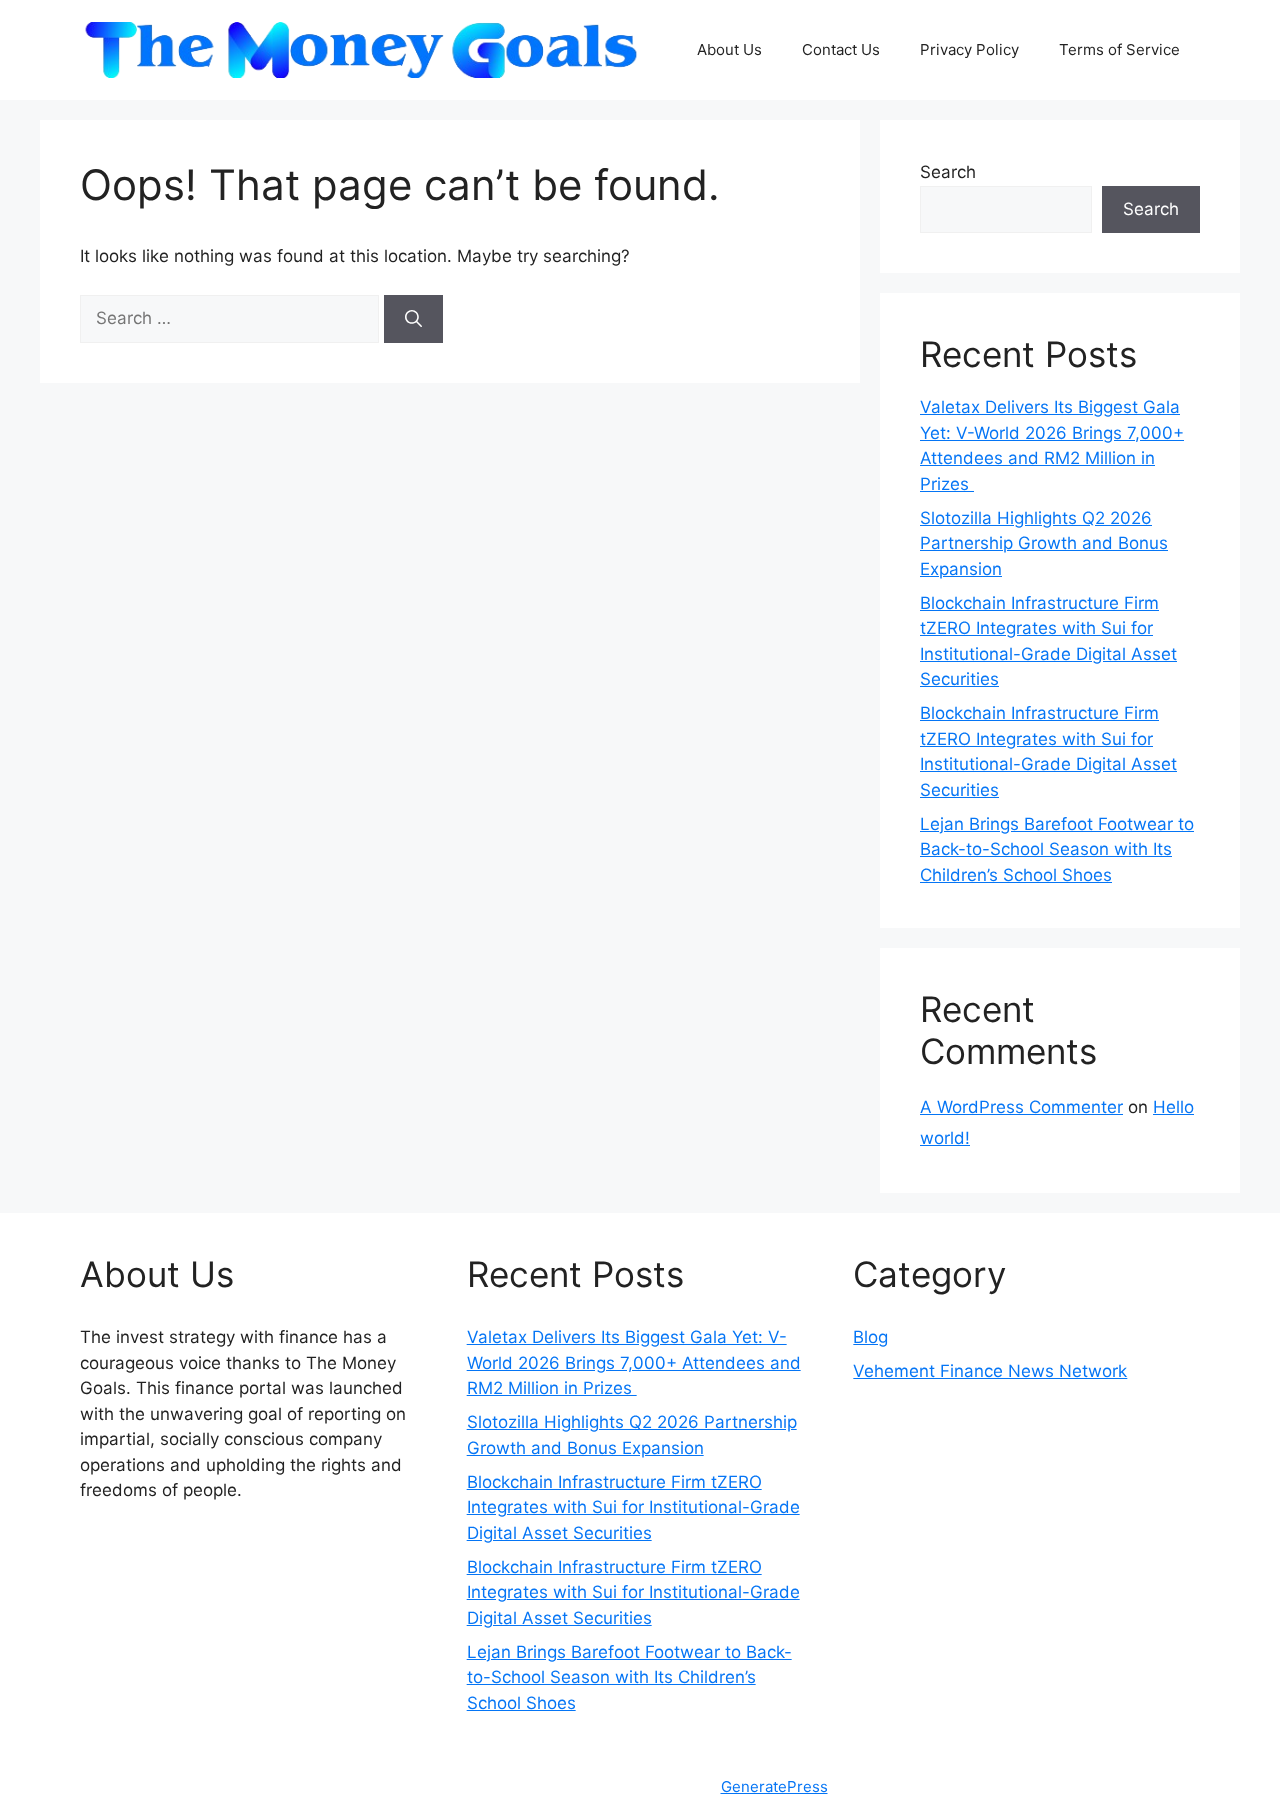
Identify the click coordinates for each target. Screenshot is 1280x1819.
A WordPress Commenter (1021, 1107)
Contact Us (841, 49)
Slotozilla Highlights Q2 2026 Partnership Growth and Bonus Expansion (1044, 543)
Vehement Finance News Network (990, 1371)
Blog (870, 1337)
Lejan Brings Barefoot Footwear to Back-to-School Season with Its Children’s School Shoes (1057, 849)
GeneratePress (774, 1786)
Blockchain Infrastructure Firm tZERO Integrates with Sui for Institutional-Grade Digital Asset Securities (633, 1507)
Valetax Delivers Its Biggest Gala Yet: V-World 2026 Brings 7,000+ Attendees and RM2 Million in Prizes (634, 1362)
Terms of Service (1119, 49)
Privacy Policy (969, 49)
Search (948, 172)
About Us (729, 49)
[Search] (413, 319)
